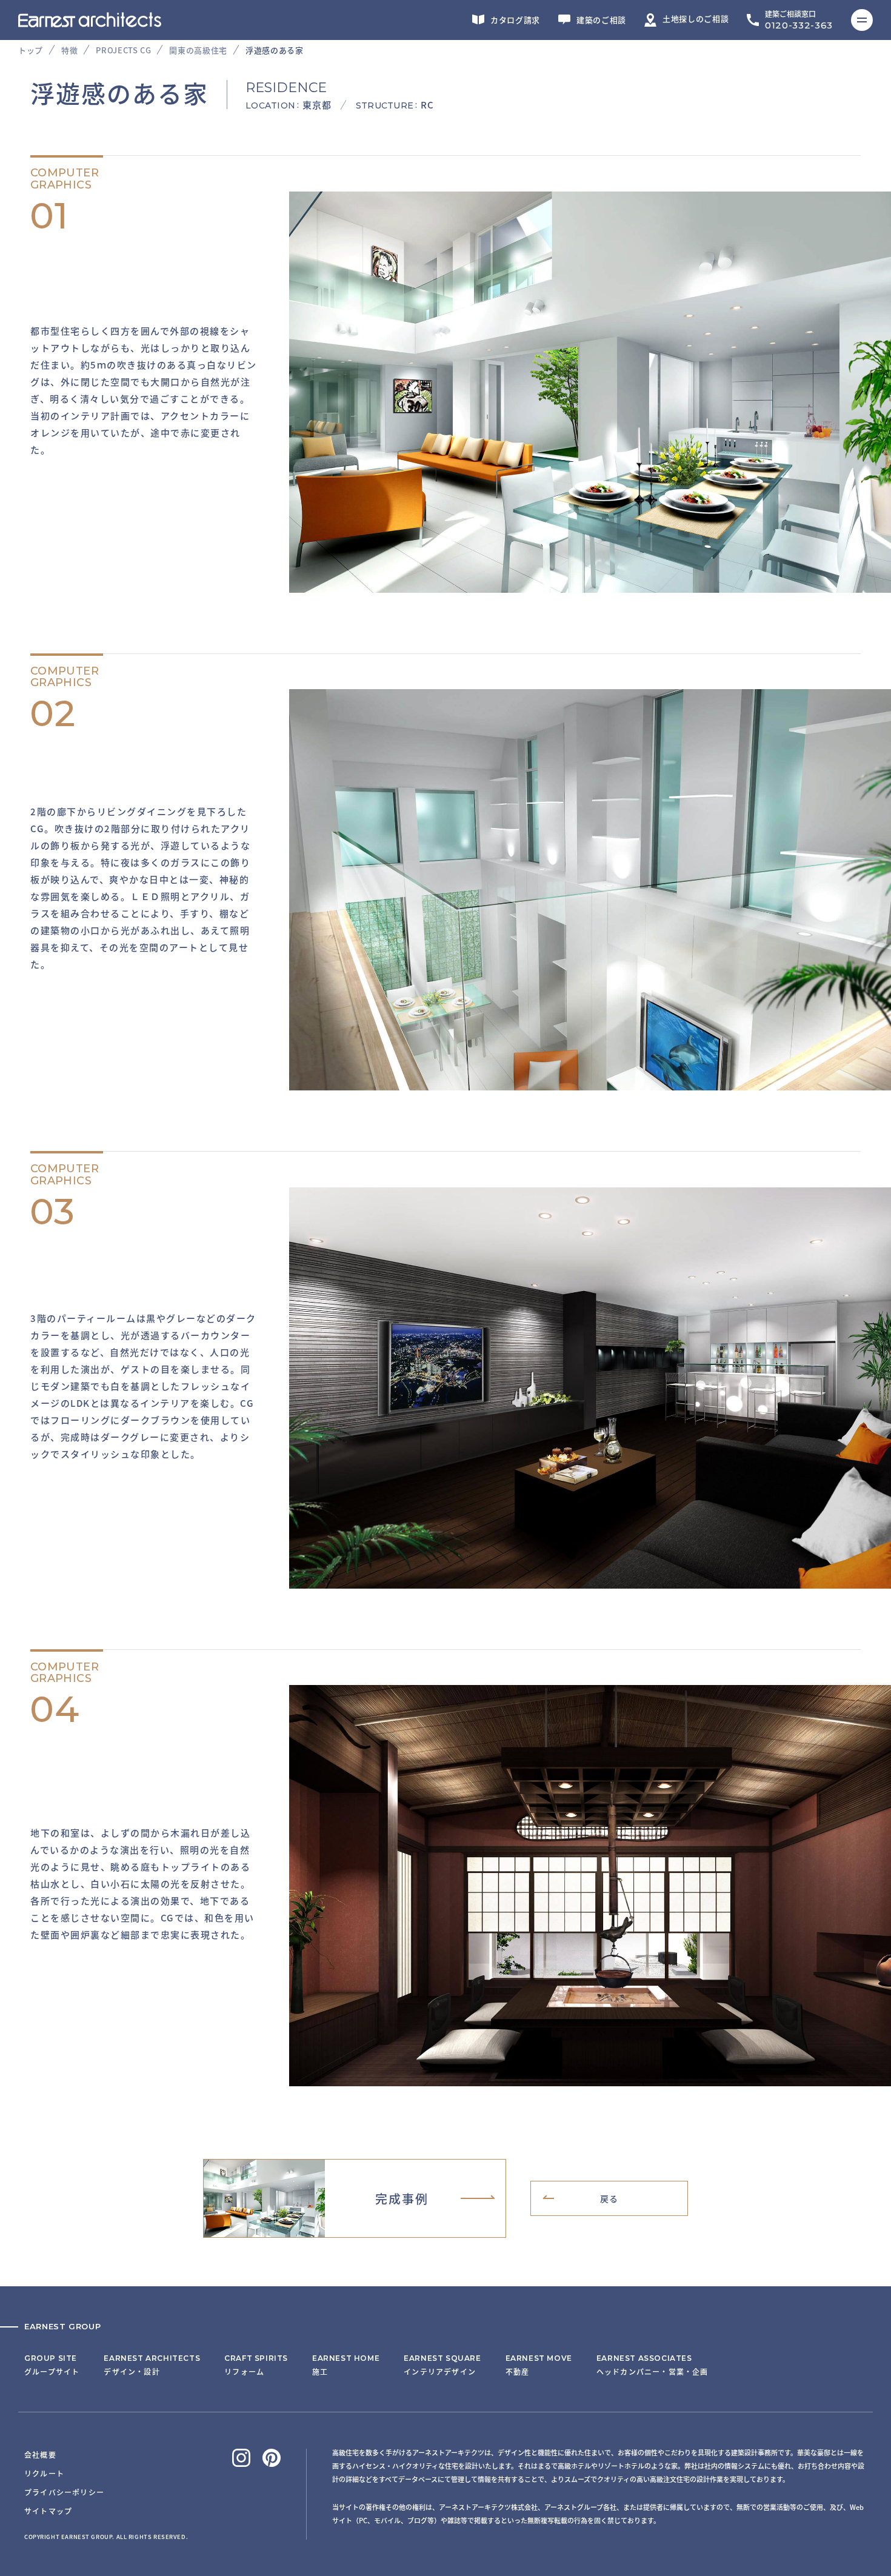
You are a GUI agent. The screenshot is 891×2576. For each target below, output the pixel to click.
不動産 (539, 2365)
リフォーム (256, 2365)
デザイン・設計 (152, 2365)
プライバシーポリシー (64, 2492)
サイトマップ (48, 2511)
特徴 (69, 50)
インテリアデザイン (442, 2365)
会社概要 (40, 2454)
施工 (346, 2365)
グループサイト (52, 2365)
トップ (31, 50)
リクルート (44, 2473)
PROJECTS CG (123, 50)
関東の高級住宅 (198, 50)
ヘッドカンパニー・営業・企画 (652, 2365)
